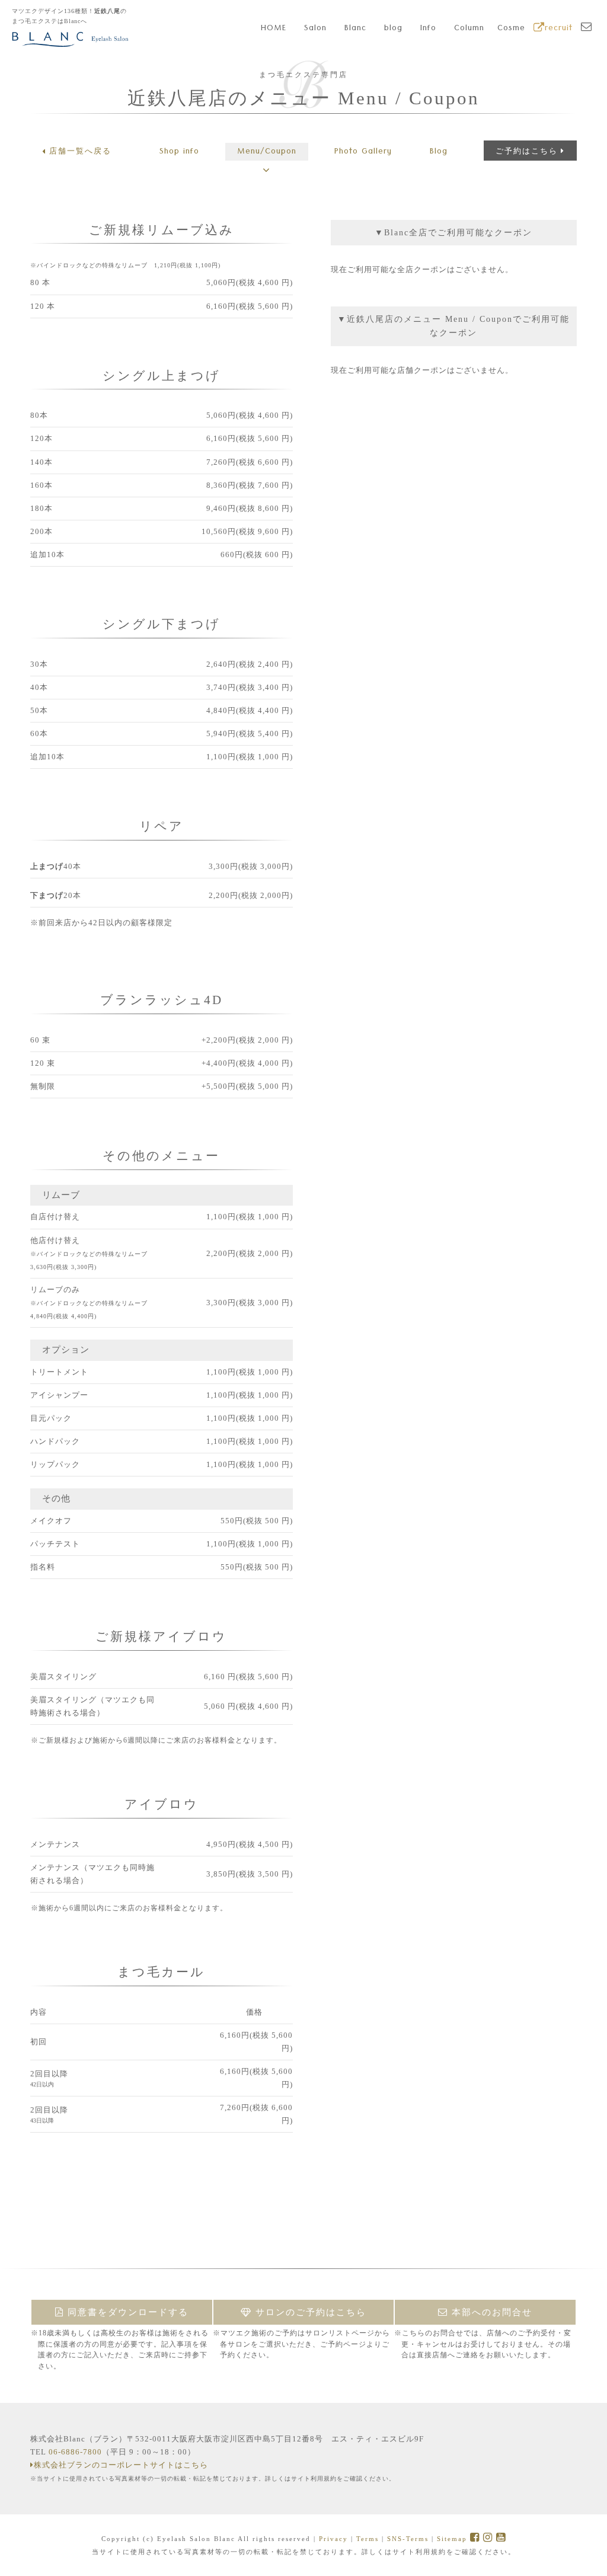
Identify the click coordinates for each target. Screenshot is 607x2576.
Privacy (333, 2539)
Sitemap (452, 2539)
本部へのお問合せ (490, 2312)
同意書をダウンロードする (126, 2312)
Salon (315, 29)
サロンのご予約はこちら (309, 2312)
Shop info (179, 152)
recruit (559, 29)
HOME (274, 29)
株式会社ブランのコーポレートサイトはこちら (121, 2465)
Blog (439, 152)
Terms (368, 2539)
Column (469, 29)
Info (428, 29)
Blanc (355, 29)
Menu (267, 152)
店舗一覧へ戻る (80, 151)
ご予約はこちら (527, 151)
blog (393, 29)
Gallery (363, 152)
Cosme (511, 29)
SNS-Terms (408, 2539)
